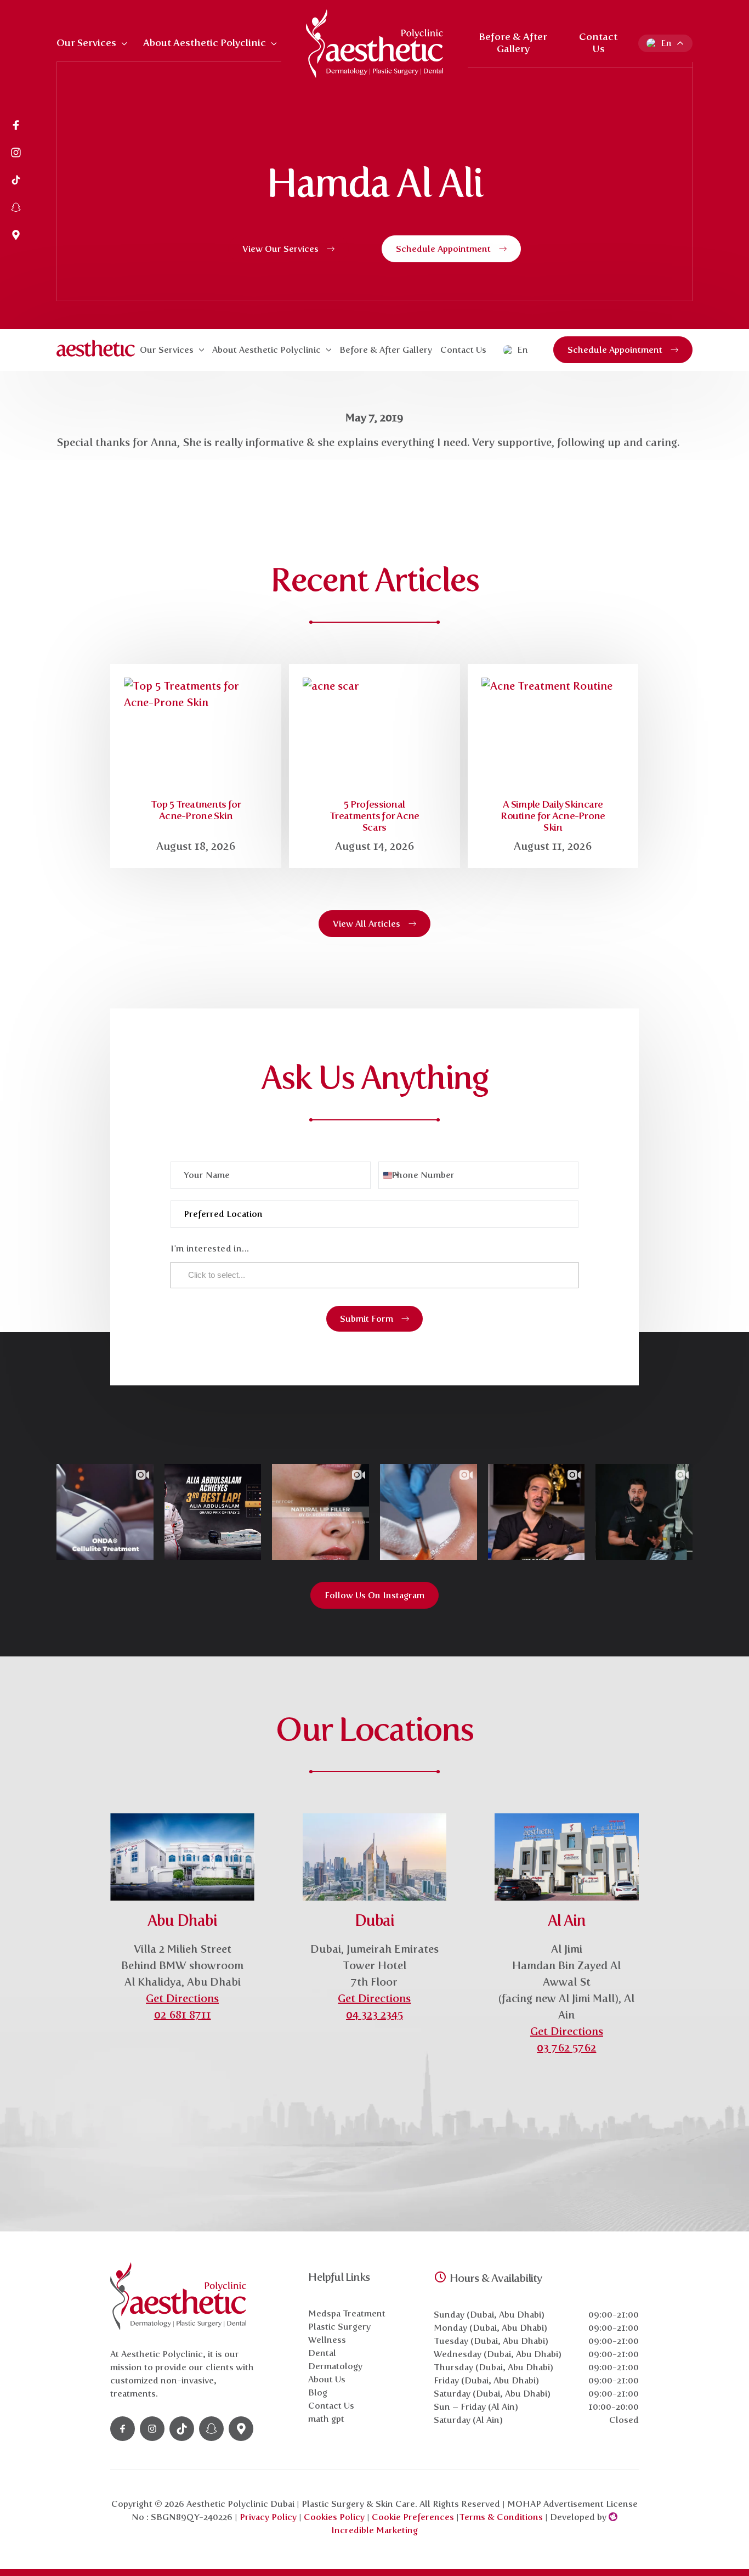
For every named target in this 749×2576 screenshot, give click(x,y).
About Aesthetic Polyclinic (205, 43)
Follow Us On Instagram (374, 1595)
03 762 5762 (566, 2048)
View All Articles (367, 924)
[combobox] (390, 1175)
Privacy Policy (268, 2517)
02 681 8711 (183, 2015)
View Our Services (280, 249)
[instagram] (16, 154)
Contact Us (598, 43)
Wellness (327, 2340)
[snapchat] (16, 208)
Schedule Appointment (443, 249)
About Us (327, 2379)
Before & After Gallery (513, 43)
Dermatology (335, 2366)
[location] (16, 236)
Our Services (86, 43)
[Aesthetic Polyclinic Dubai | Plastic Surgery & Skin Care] (374, 44)
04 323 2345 (374, 2015)
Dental (322, 2353)
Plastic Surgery (339, 2327)
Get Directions (182, 1998)
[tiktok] (16, 181)
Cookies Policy (334, 2517)
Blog (318, 2392)
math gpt (326, 2419)
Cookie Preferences (414, 2517)
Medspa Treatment (347, 2313)
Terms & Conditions (501, 2517)
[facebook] (16, 126)
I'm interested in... (210, 1248)
